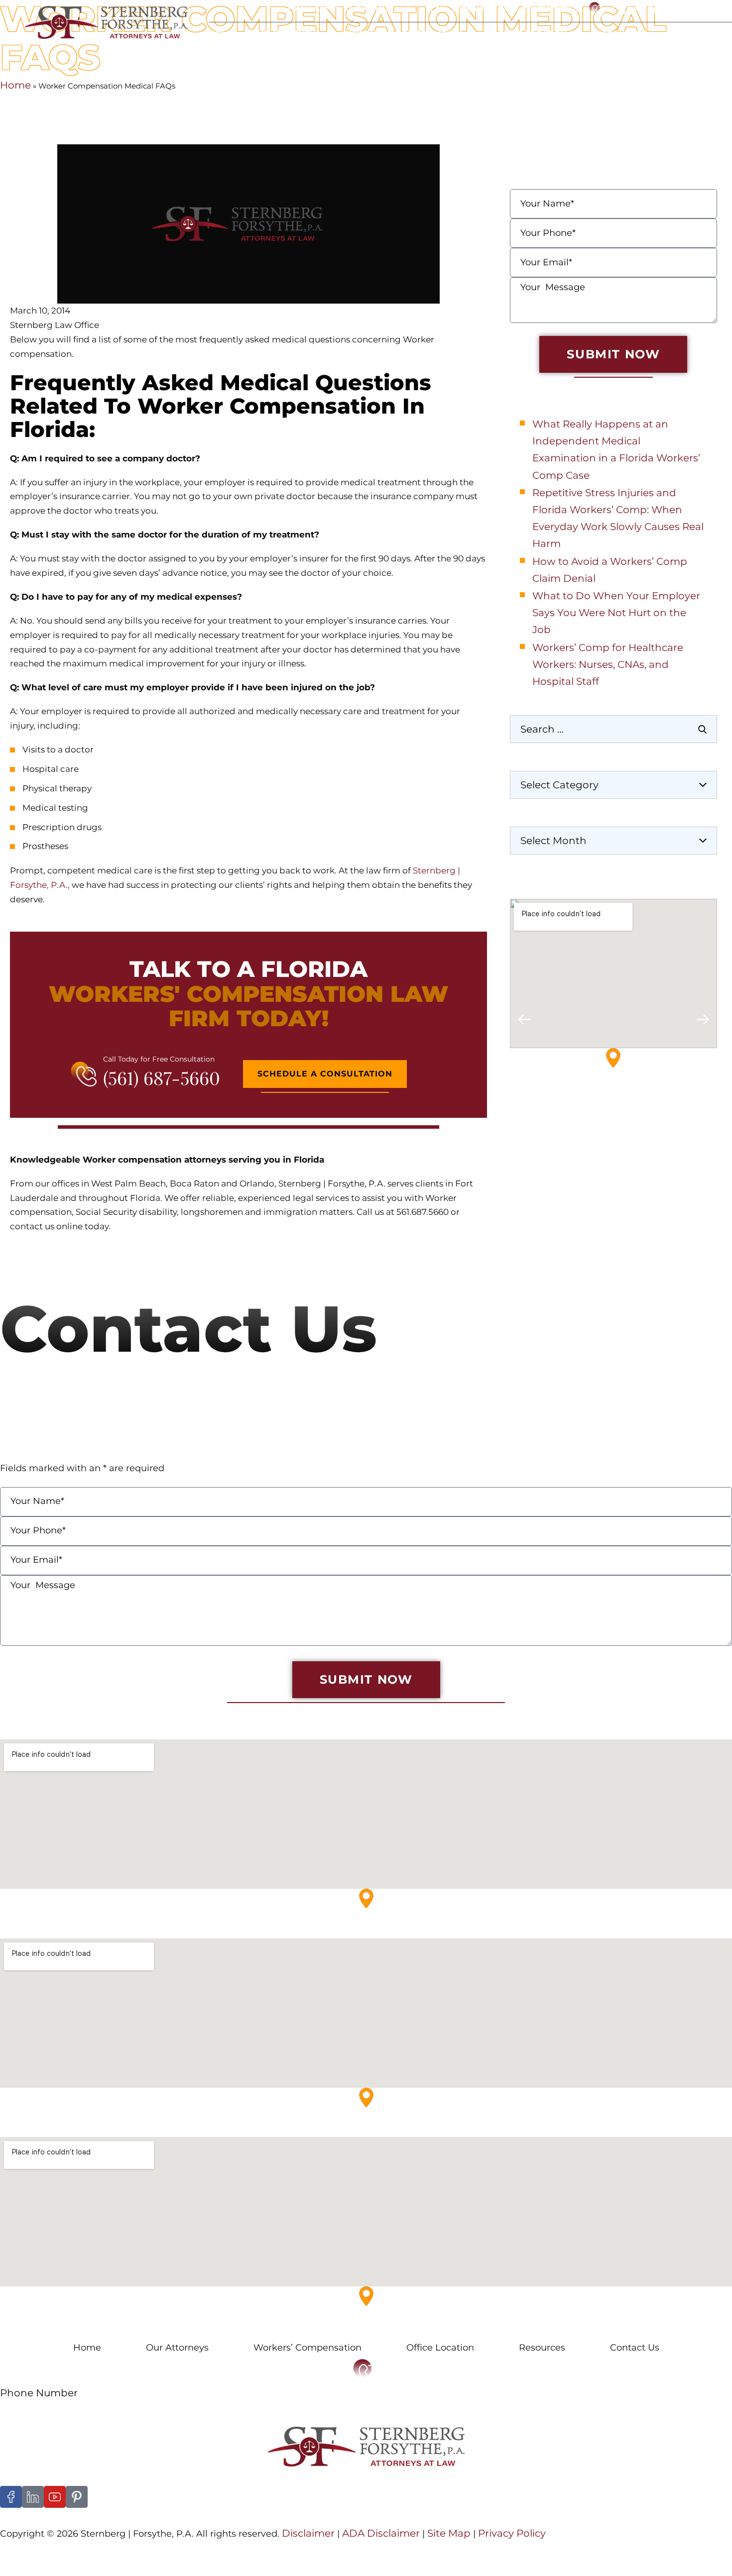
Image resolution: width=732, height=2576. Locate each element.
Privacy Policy (512, 2533)
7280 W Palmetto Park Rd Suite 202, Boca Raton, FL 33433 (118, 2129)
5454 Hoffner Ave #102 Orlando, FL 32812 (82, 2328)
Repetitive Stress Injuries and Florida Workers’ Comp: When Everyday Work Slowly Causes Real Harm (618, 518)
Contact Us (702, 34)
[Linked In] (33, 2497)
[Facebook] (11, 2497)
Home (221, 34)
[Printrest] (77, 2497)
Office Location (529, 34)
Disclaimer (308, 2533)
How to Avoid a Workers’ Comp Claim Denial (610, 570)
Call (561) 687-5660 (666, 9)
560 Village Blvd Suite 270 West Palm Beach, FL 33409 (110, 1930)
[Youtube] (55, 2497)
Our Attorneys (286, 34)
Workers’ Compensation (307, 2348)
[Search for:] (613, 729)
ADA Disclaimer (381, 2533)
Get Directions (544, 1122)
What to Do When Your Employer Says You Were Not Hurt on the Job (616, 613)
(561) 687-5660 (162, 1077)
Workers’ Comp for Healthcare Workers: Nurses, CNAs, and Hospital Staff (608, 664)
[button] (524, 1020)
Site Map (448, 2533)
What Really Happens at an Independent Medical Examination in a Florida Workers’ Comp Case (616, 450)
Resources (621, 34)
